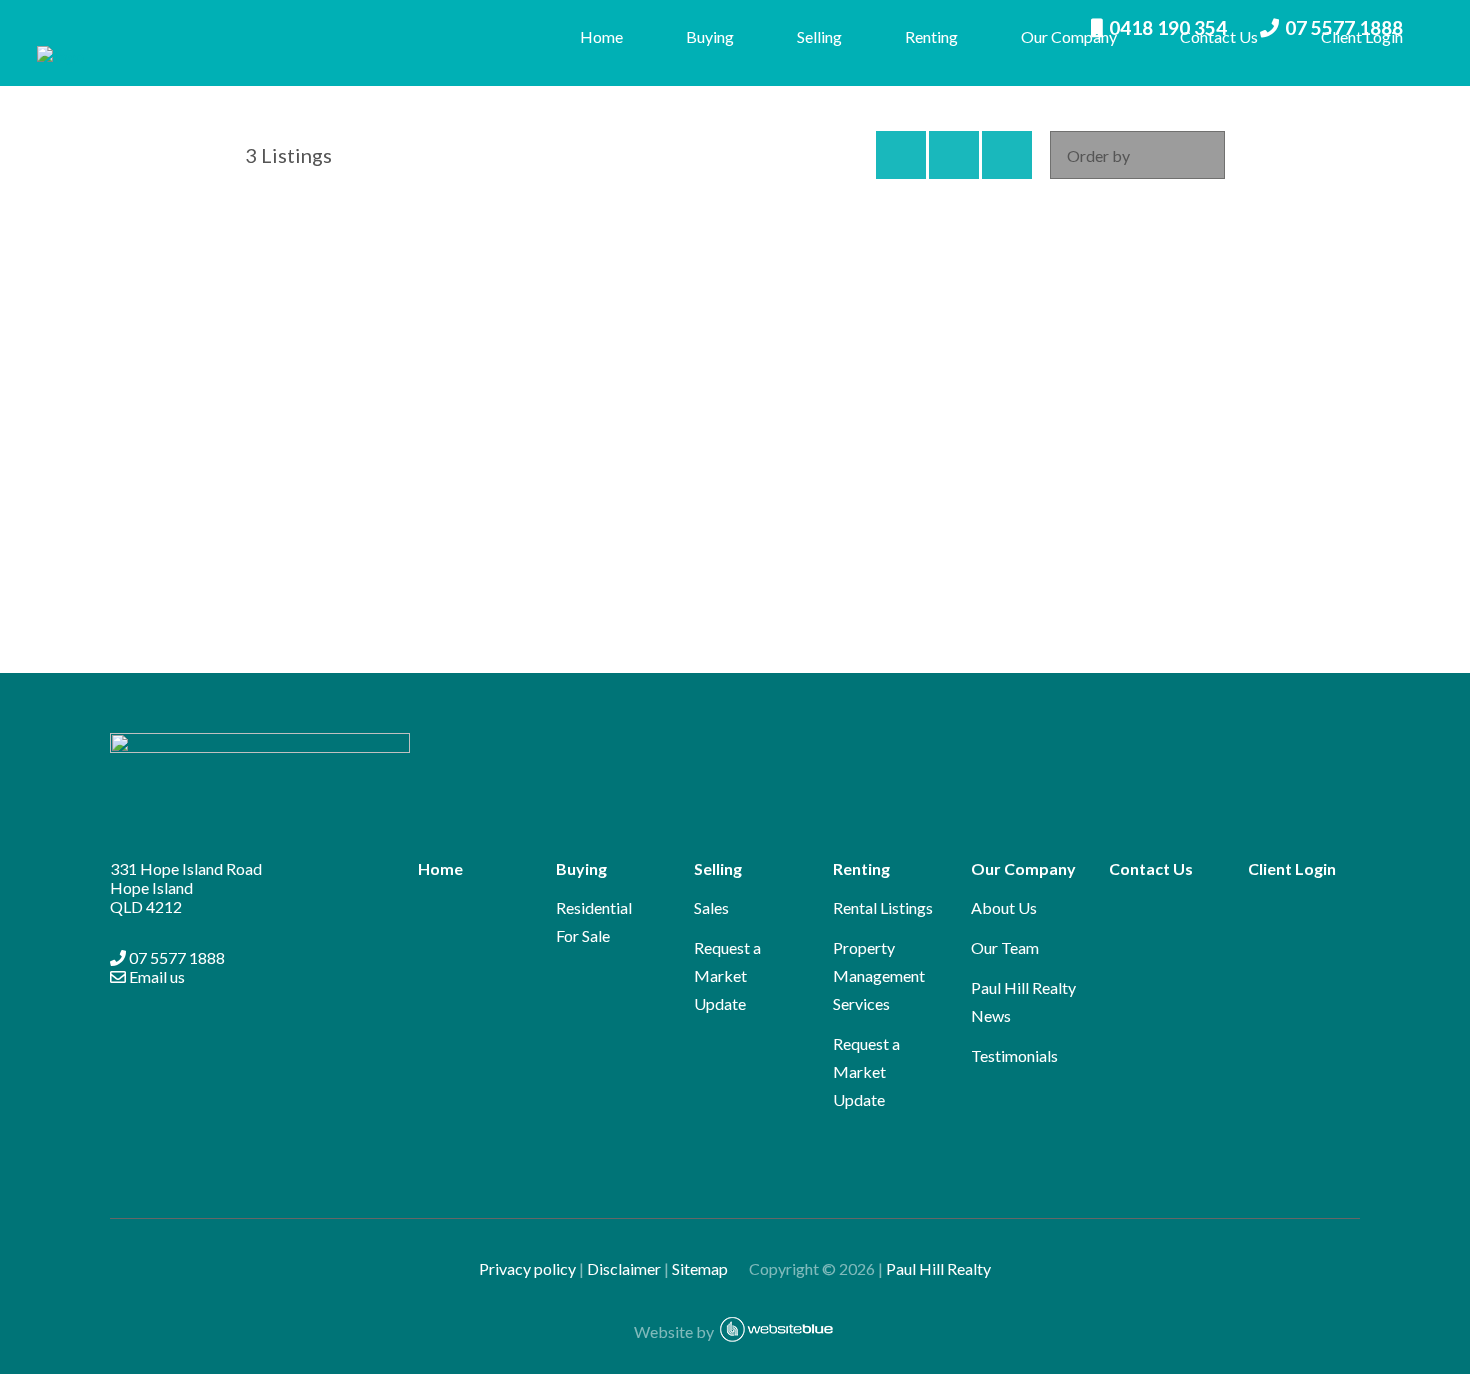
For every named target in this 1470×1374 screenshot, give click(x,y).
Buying (710, 36)
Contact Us (1219, 36)
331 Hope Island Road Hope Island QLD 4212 (186, 887)
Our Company (1069, 36)
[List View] (1007, 155)
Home (601, 36)
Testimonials (1014, 1055)
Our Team (1005, 947)
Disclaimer (624, 1268)
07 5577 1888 (175, 957)
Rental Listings (883, 907)
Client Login (1362, 36)
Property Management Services (879, 975)
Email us (155, 976)
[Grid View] (954, 155)
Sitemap (709, 1268)
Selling (819, 36)
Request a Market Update (727, 975)
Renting (931, 36)
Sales (711, 907)
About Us (1004, 907)
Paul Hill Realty (938, 1268)
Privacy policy (527, 1268)
